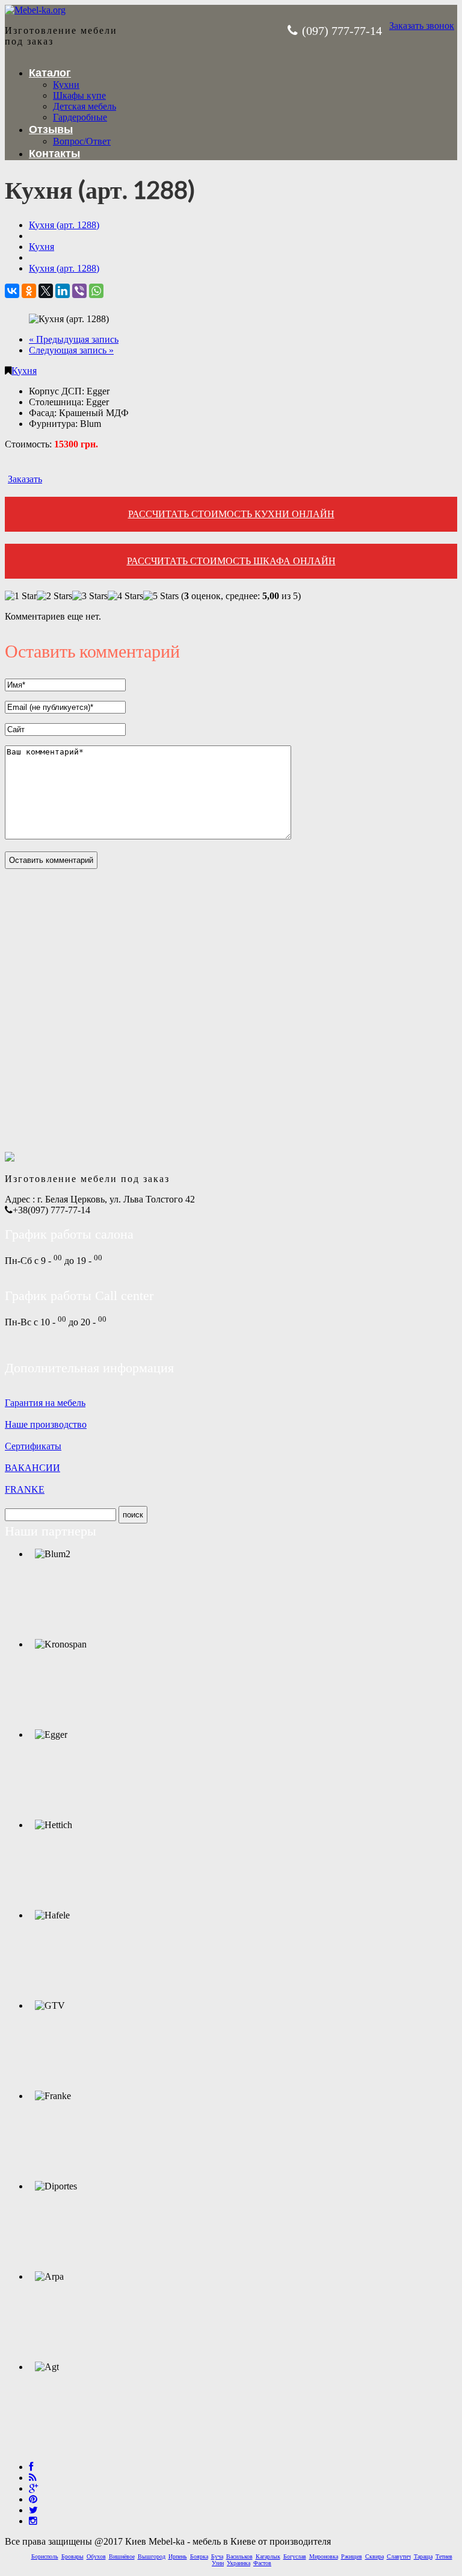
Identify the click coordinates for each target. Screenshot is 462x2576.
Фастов (262, 2563)
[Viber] (79, 291)
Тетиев (444, 2556)
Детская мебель (85, 106)
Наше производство (46, 1424)
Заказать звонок (422, 26)
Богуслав (295, 2556)
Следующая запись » (71, 350)
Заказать (25, 479)
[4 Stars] (125, 596)
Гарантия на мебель (45, 1403)
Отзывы (51, 129)
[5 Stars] (161, 596)
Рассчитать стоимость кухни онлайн (231, 514)
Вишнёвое (122, 2556)
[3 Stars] (90, 596)
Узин (218, 2563)
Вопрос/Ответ (82, 141)
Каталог (50, 73)
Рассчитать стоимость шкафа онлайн (231, 561)
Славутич (399, 2556)
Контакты (54, 154)
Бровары (72, 2556)
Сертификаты (33, 1446)
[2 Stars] (54, 596)
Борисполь (45, 2556)
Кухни (66, 85)
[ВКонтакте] (12, 291)
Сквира (374, 2556)
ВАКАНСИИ (32, 1468)
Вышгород (152, 2556)
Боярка (199, 2556)
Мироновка (324, 2556)
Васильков (239, 2556)
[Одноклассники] (29, 291)
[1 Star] (21, 596)
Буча (217, 2556)
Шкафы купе (79, 95)
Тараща (423, 2556)
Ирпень (178, 2556)
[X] (46, 291)
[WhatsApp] (96, 291)
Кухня (24, 371)
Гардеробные (80, 117)
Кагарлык (268, 2556)
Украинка (239, 2563)
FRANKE (25, 1489)
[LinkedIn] (63, 291)
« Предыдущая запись (74, 339)
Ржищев (352, 2556)
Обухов (96, 2556)
